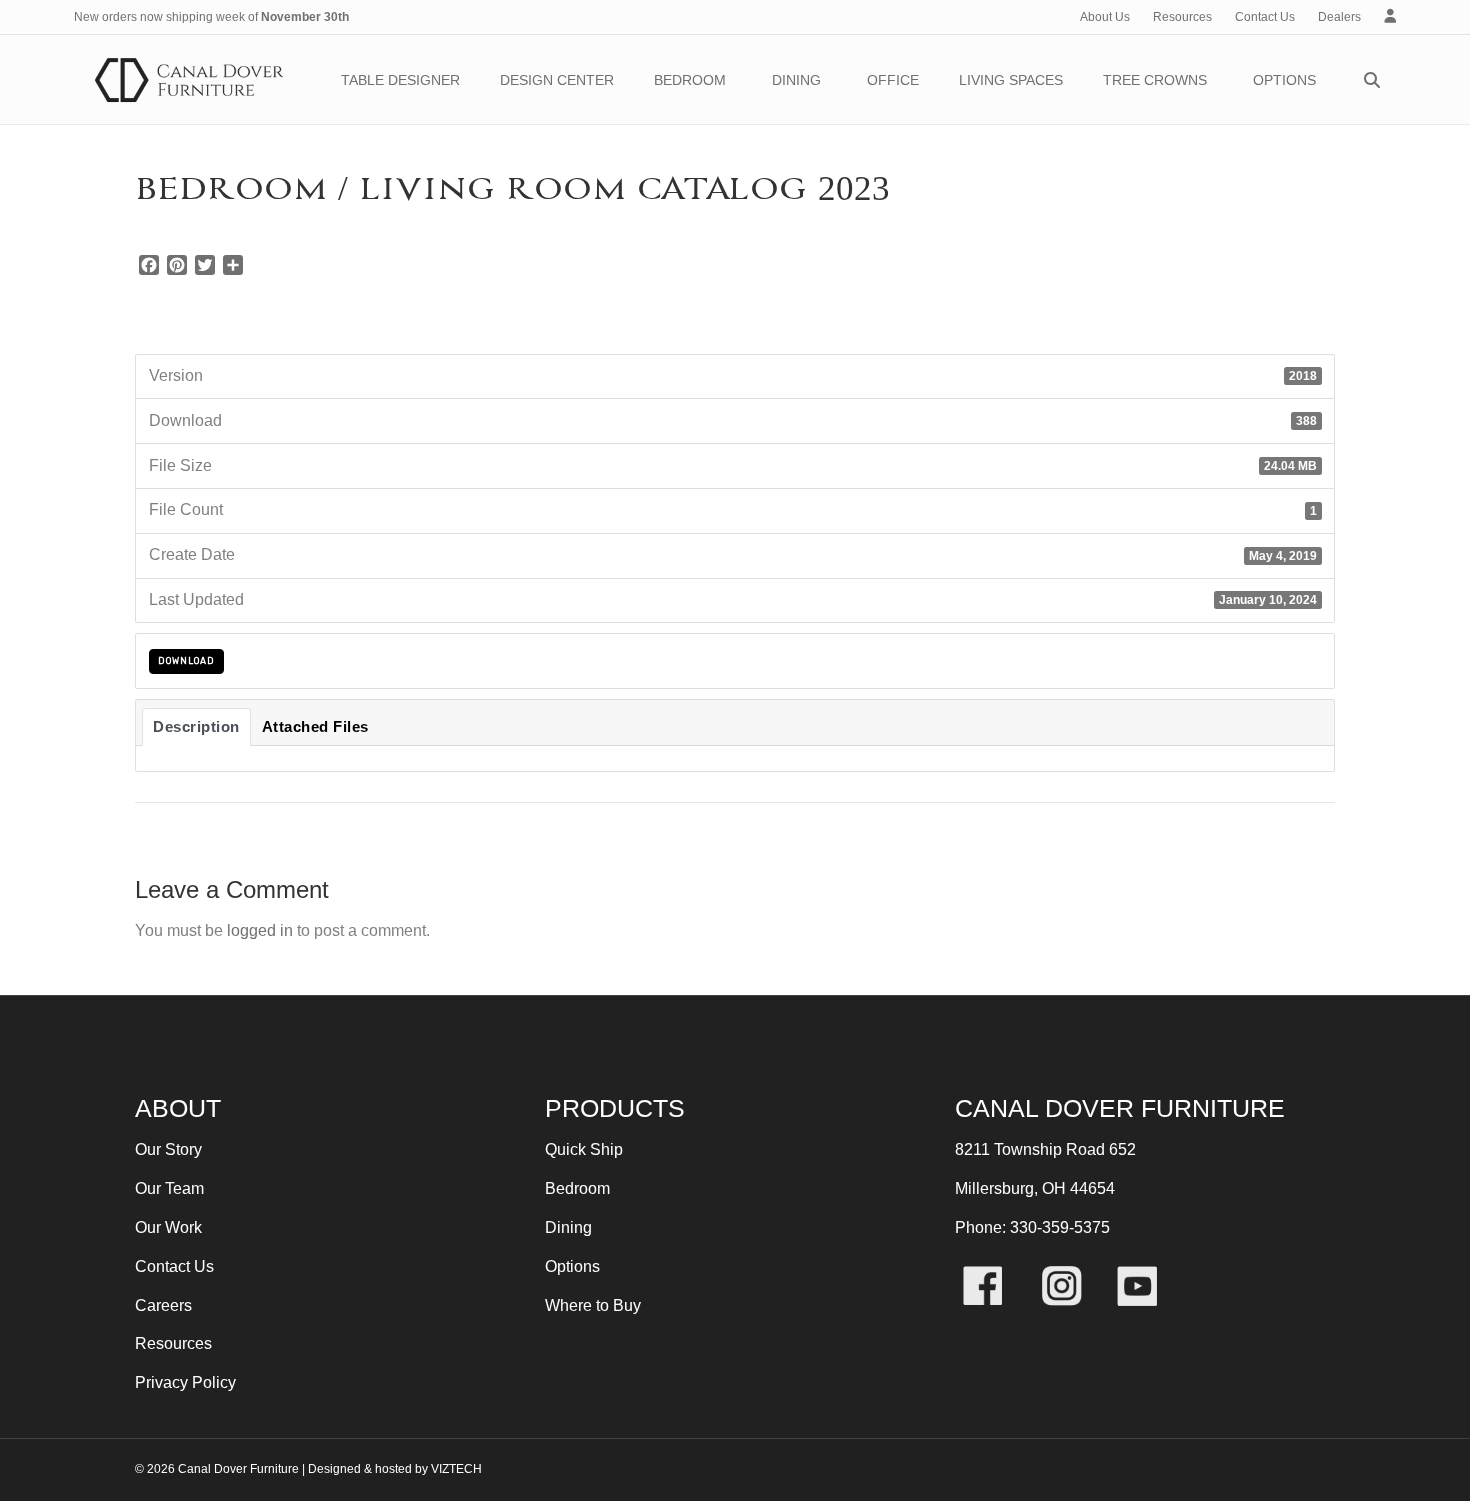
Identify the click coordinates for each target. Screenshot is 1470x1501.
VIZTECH (456, 1469)
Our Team (169, 1188)
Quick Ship (584, 1149)
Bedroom (690, 80)
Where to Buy (593, 1305)
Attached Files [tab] (315, 727)
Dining (796, 80)
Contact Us (1265, 17)
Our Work (168, 1227)
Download (186, 661)
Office (893, 80)
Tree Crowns (1155, 80)
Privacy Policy (185, 1382)
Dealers (1339, 17)
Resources (1182, 17)
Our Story (168, 1149)
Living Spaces (1011, 80)
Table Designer (400, 80)
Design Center (557, 80)
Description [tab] (196, 727)
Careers (163, 1305)
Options (1284, 80)
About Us (1105, 17)
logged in (260, 930)
